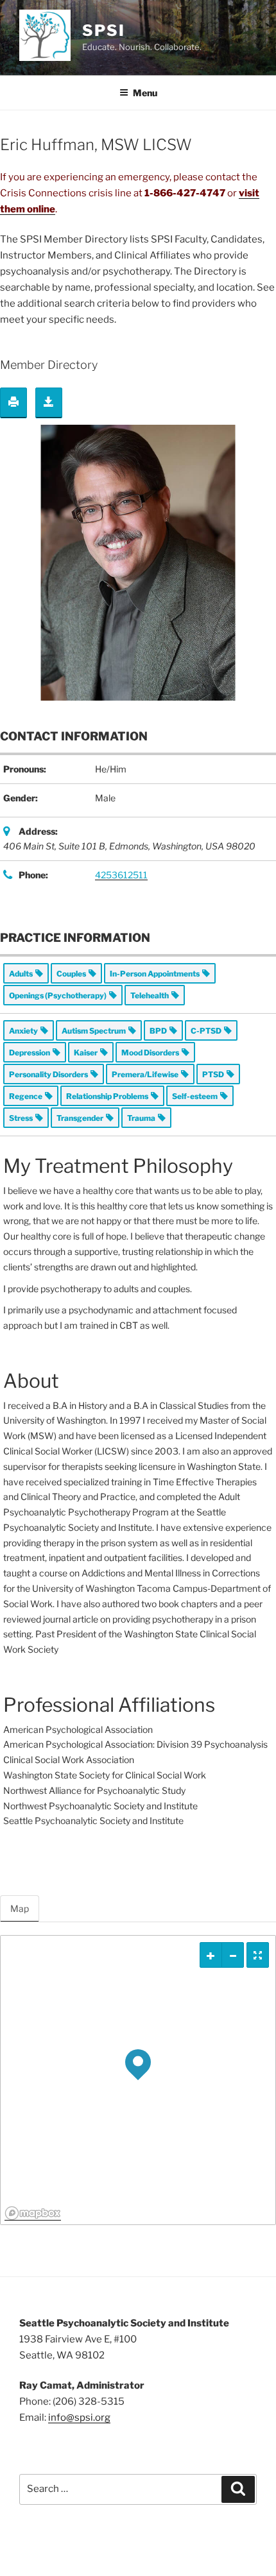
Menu (145, 93)
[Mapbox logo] (33, 2213)
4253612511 (121, 875)
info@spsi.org (79, 2418)
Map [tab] (20, 1908)
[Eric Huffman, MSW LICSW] (138, 562)
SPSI (104, 30)
